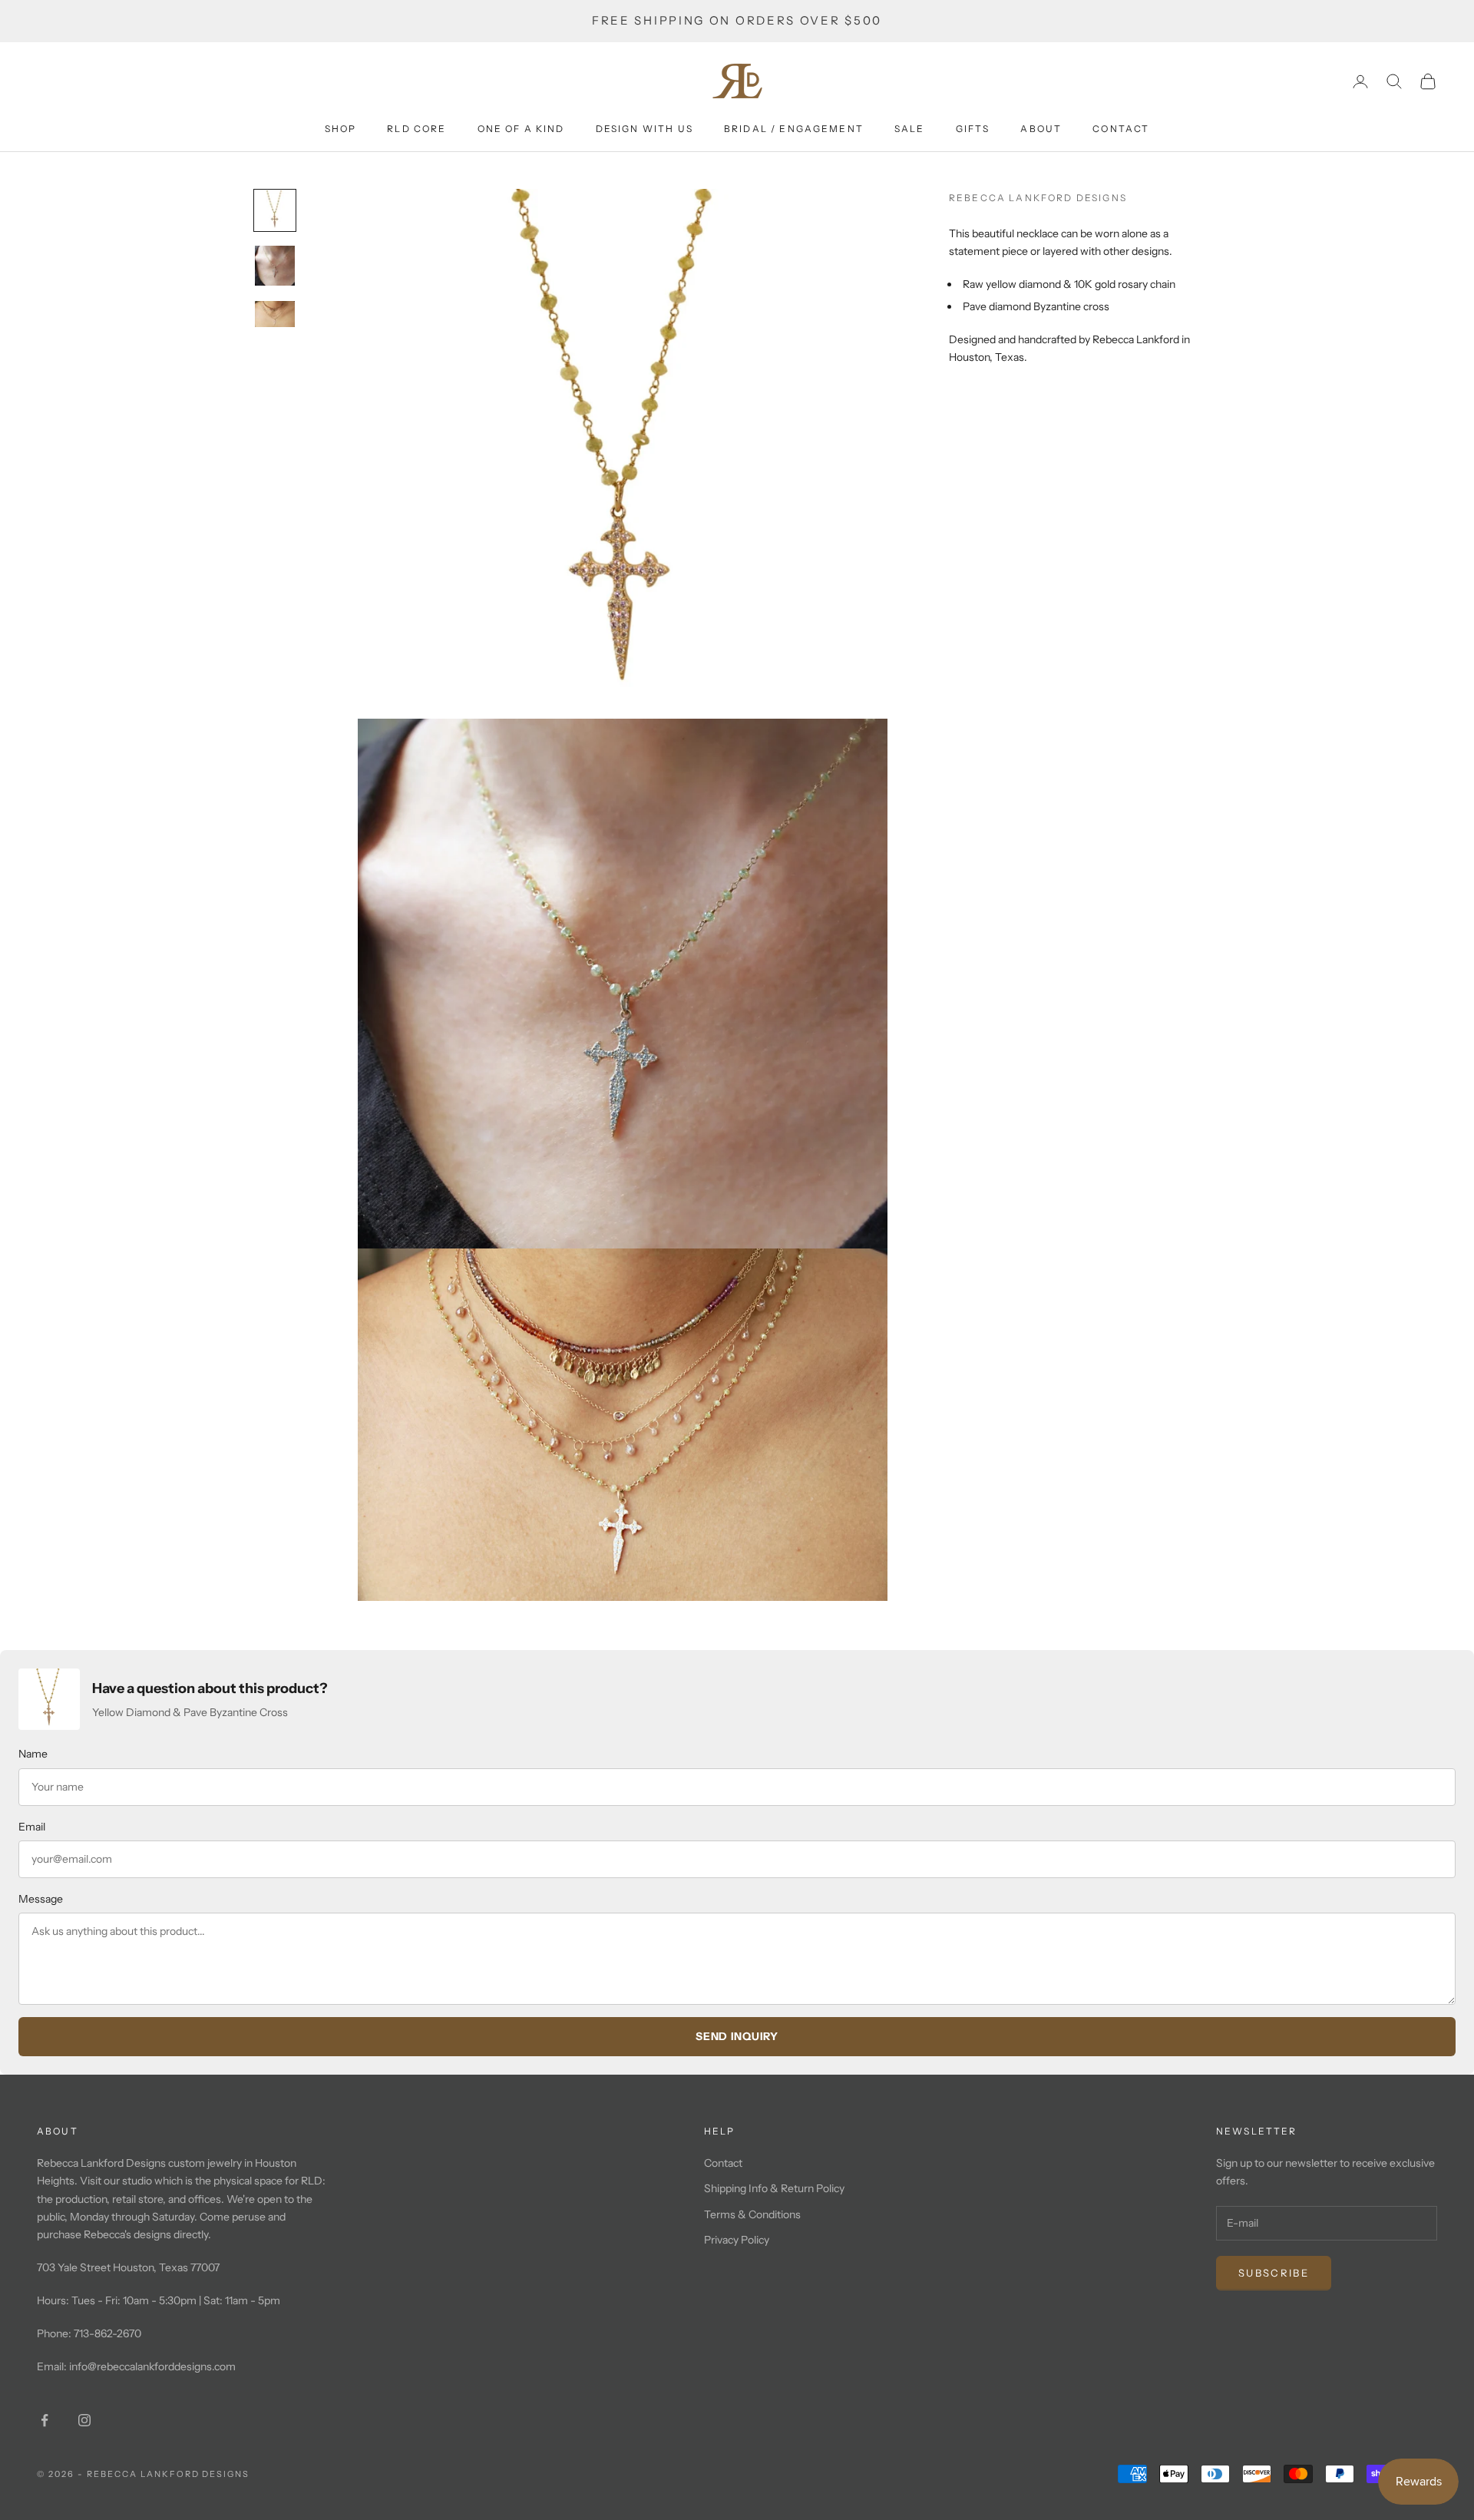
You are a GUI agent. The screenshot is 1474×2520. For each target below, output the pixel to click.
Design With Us (644, 129)
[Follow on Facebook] (45, 2420)
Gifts (973, 129)
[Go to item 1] (275, 210)
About (1041, 129)
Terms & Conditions (752, 2214)
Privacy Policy (737, 2240)
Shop (341, 129)
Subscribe (1274, 2273)
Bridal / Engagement (794, 129)
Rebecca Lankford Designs (1038, 198)
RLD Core (416, 129)
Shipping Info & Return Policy (774, 2188)
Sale (910, 129)
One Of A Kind (521, 129)
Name (33, 1754)
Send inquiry (737, 2036)
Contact (1121, 129)
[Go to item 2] (275, 266)
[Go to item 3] (275, 314)
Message (41, 1899)
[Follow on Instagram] (84, 2420)
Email (32, 1827)
